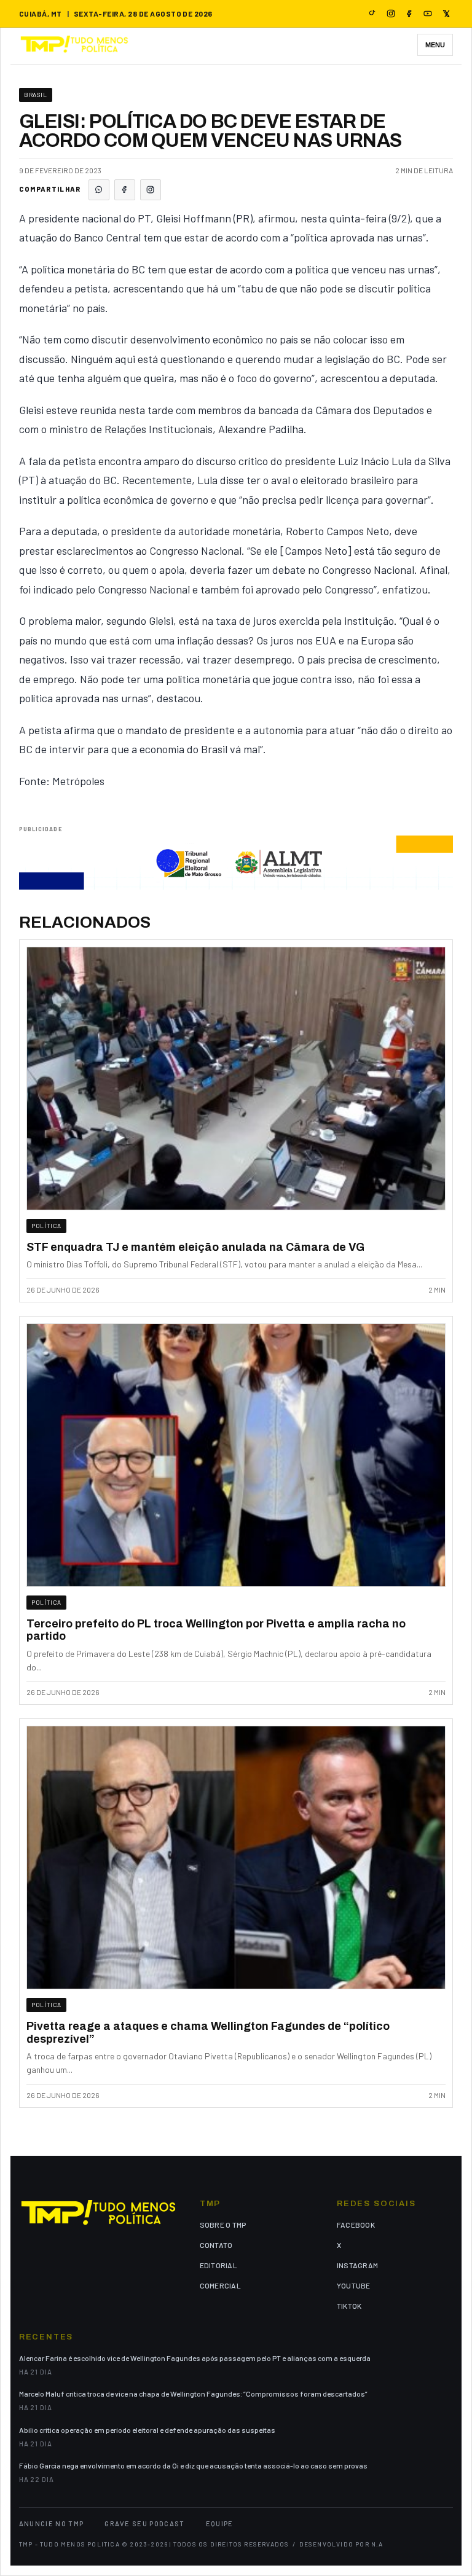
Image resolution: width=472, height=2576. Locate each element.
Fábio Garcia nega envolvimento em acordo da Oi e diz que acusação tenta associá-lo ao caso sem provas (193, 2465)
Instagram (357, 2265)
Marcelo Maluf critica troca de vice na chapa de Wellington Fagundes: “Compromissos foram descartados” (193, 2394)
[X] (446, 14)
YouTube (354, 2285)
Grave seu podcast (144, 2523)
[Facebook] (409, 14)
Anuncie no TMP (51, 2523)
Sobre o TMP (223, 2225)
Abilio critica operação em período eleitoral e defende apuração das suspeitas (147, 2430)
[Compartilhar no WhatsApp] (99, 190)
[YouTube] (428, 14)
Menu (435, 45)
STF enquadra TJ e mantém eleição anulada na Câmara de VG (195, 1247)
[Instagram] (391, 14)
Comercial (220, 2285)
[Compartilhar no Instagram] (151, 190)
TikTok (349, 2306)
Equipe (220, 2523)
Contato (216, 2245)
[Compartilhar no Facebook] (125, 190)
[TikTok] (372, 14)
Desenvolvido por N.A (341, 2544)
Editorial (218, 2265)
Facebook (356, 2225)
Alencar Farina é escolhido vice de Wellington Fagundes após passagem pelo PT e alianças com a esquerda (195, 2358)
